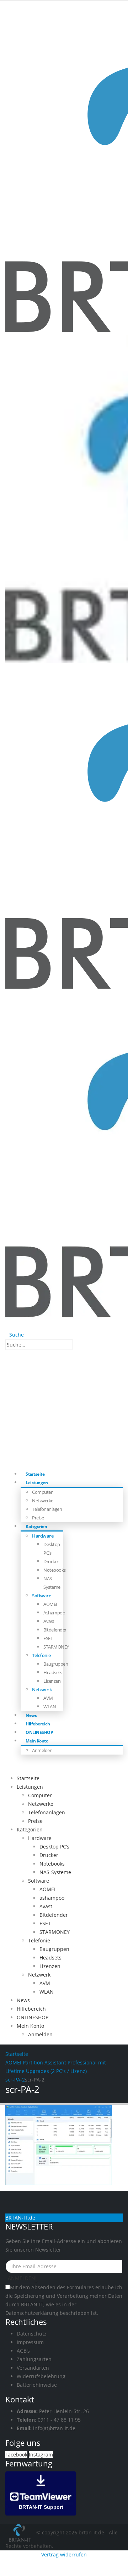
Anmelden (42, 1750)
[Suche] (77, 1345)
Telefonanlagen (47, 1509)
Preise (35, 1821)
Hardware (43, 1536)
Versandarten (33, 2368)
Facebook (16, 2455)
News (23, 2000)
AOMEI (50, 1604)
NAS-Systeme (55, 1872)
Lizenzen (52, 1681)
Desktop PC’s (54, 1847)
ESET (48, 1638)
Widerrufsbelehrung (41, 2376)
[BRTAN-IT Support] (41, 2493)
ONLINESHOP (33, 2017)
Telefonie (41, 1655)
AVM (48, 1698)
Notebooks (55, 1570)
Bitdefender (55, 1630)
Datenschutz (32, 2334)
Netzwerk (42, 1689)
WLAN (50, 1707)
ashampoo (54, 1613)
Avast (49, 1621)
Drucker (51, 1561)
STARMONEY (56, 1647)
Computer (42, 1492)
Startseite (28, 1778)
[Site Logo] (21, 2532)
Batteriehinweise (37, 2385)
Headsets (53, 1672)
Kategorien (36, 1526)
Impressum (30, 2342)
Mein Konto (37, 1741)
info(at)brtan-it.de (54, 2428)
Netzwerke (43, 1501)
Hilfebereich (31, 2009)
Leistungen (37, 1483)
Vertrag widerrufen (64, 2554)
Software (41, 1596)
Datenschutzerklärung (32, 2313)
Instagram (41, 2455)
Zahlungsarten (34, 2359)
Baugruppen (56, 1664)
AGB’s (23, 2351)
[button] (15, 1335)
